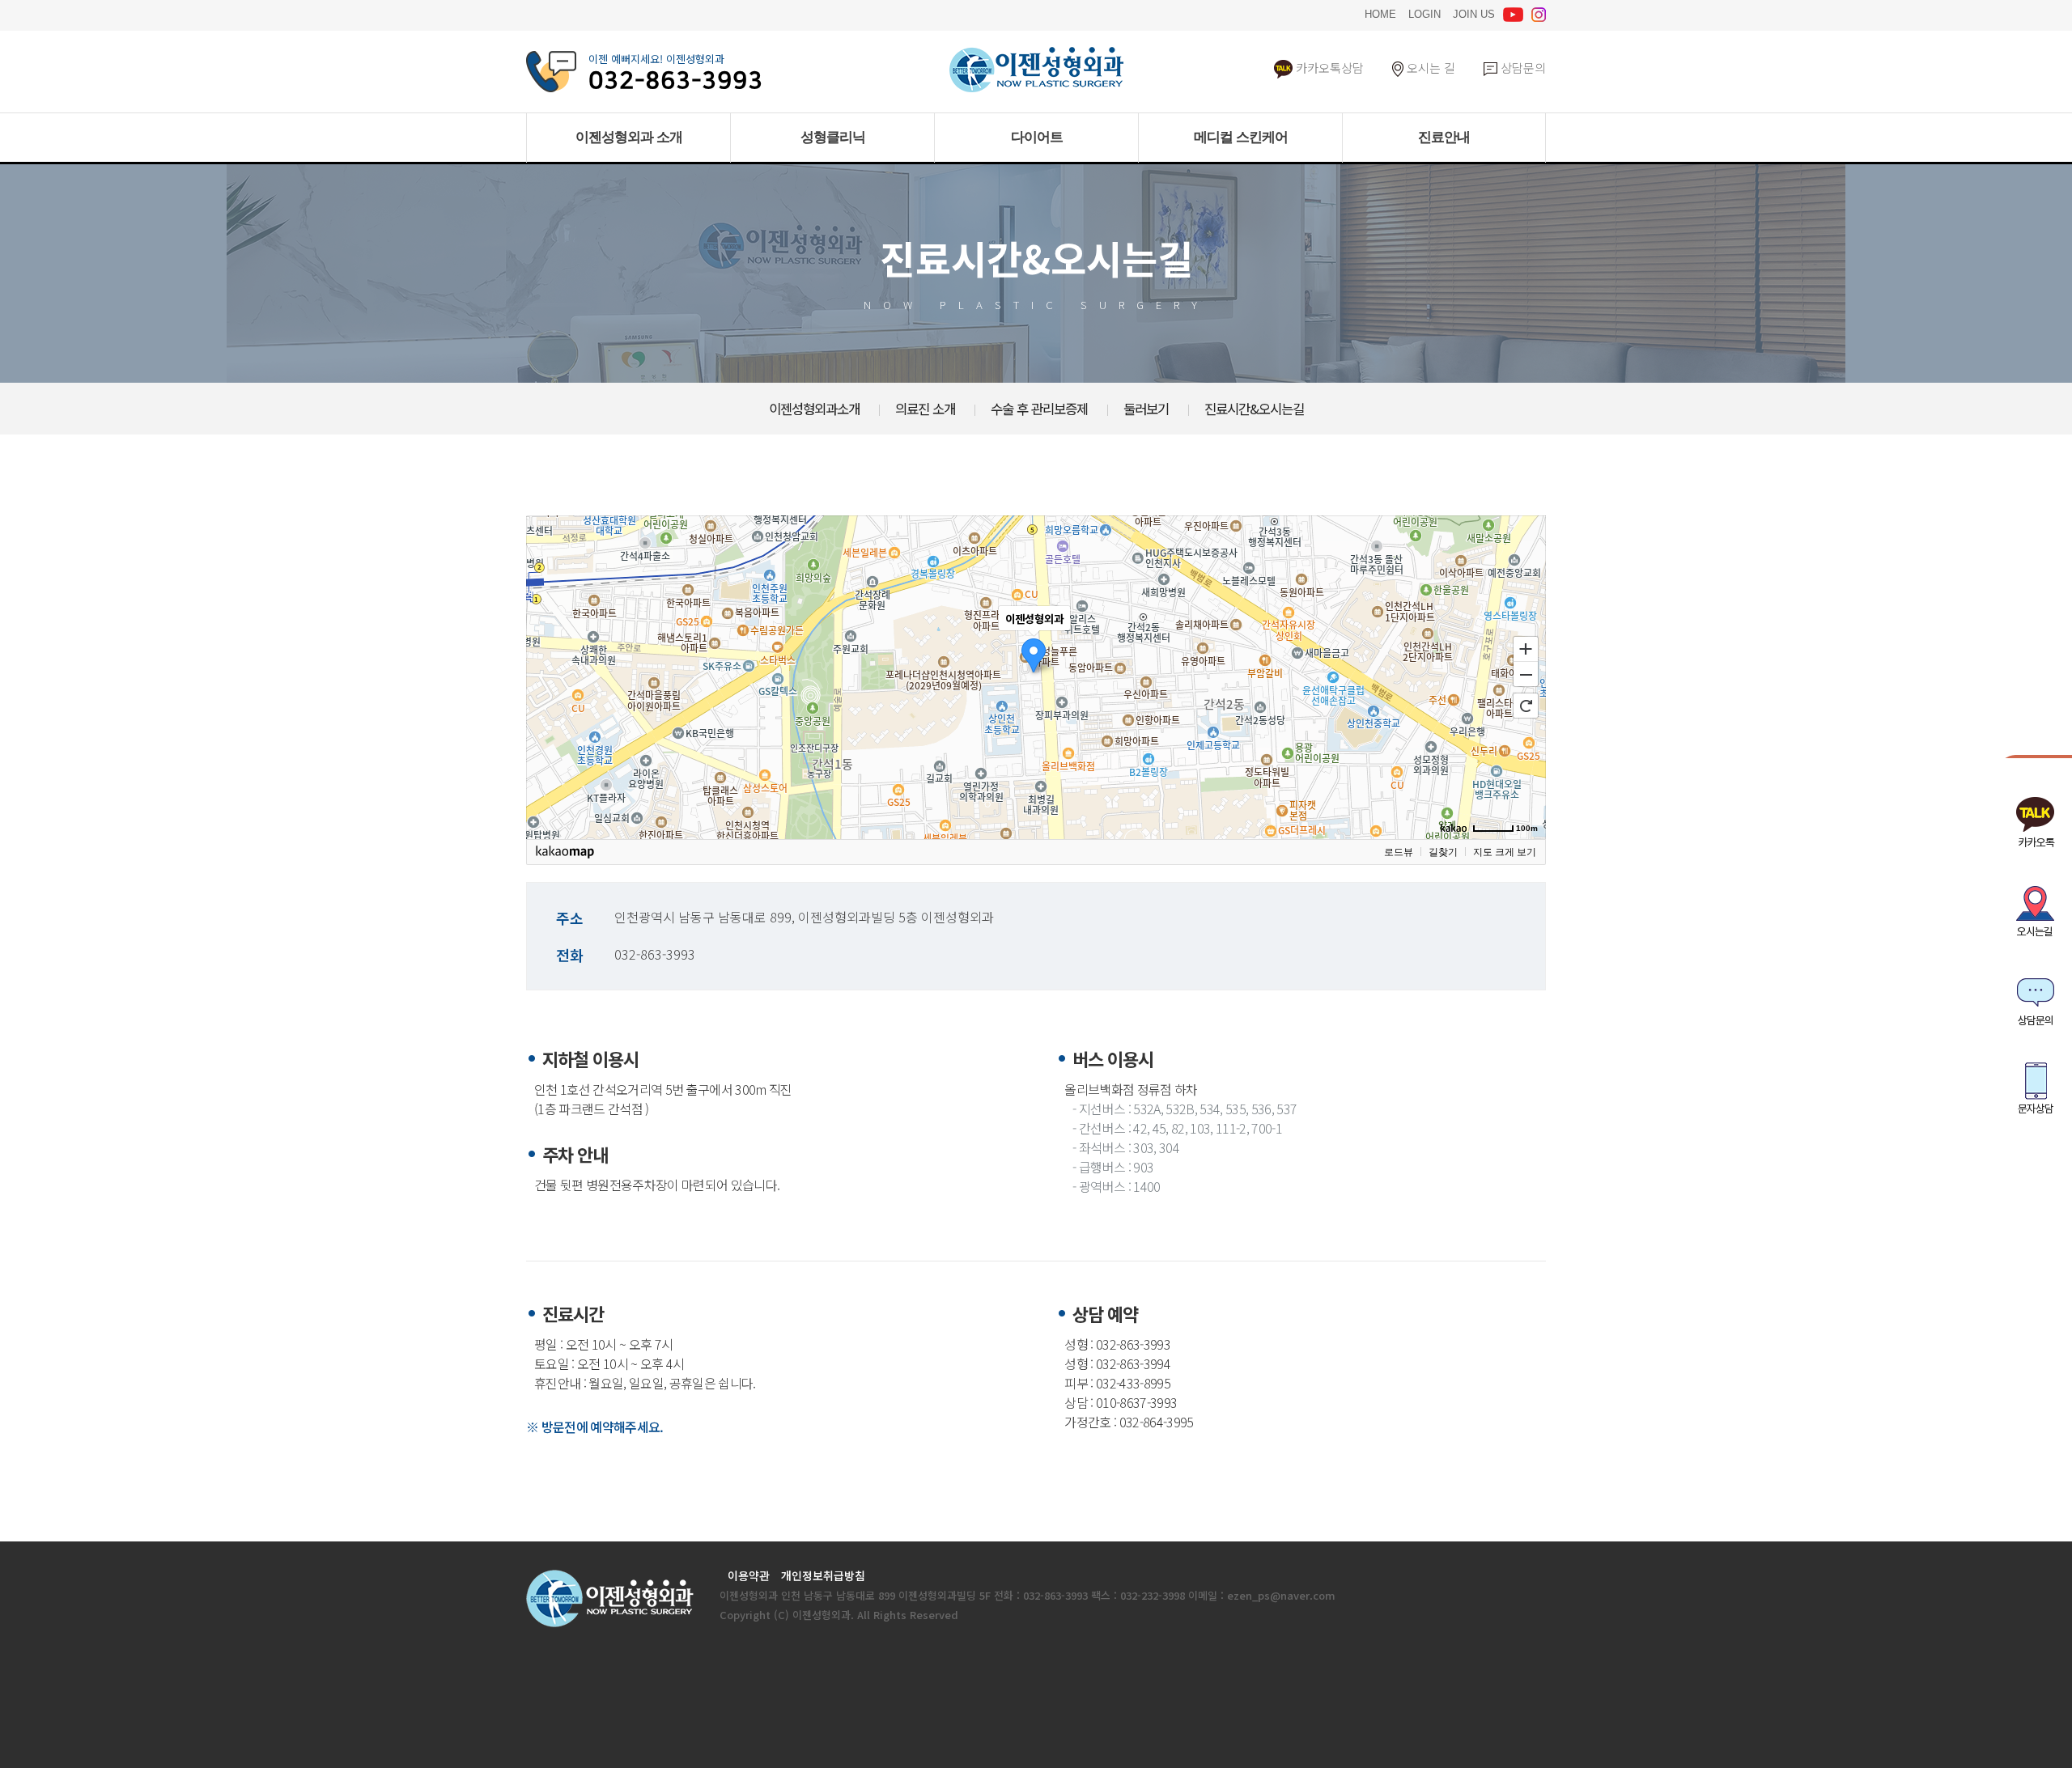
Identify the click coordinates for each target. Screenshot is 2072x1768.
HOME (1380, 13)
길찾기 (1443, 852)
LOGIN (1424, 13)
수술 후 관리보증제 (1039, 409)
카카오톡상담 (1328, 68)
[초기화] (1526, 706)
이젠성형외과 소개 (629, 137)
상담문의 (1522, 68)
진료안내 (1444, 137)
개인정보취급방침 (823, 1575)
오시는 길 (1429, 68)
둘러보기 (1146, 409)
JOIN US (1474, 13)
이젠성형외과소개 (814, 409)
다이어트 (1037, 137)
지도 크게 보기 (1505, 852)
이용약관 (749, 1575)
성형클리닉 (833, 137)
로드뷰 (1399, 852)
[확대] (1526, 648)
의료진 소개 (925, 409)
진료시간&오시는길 (1254, 409)
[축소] (1526, 675)
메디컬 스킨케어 (1241, 137)
